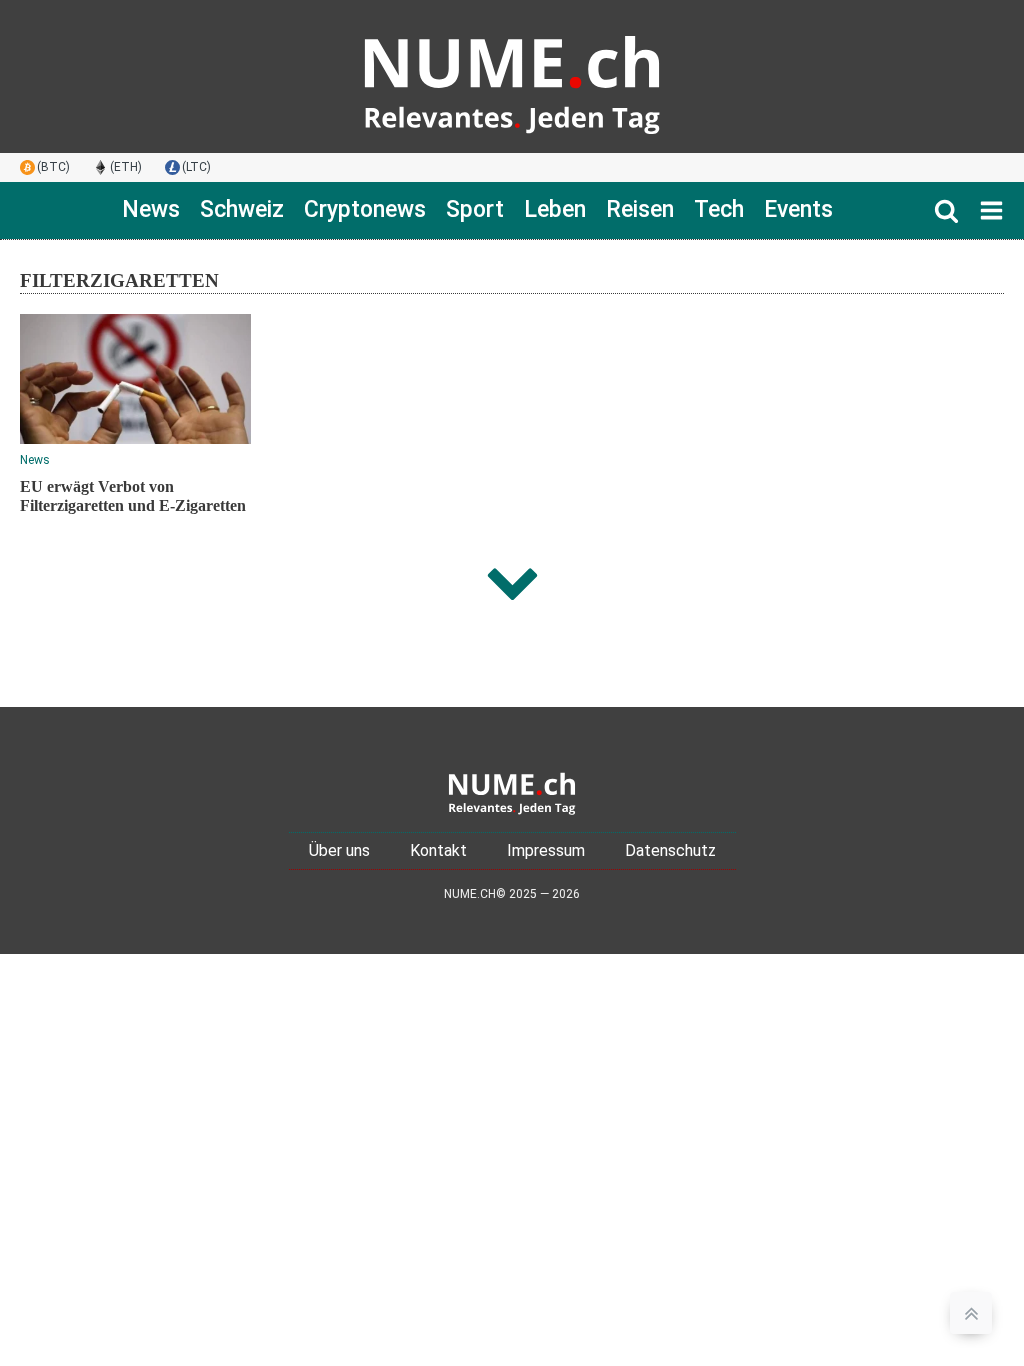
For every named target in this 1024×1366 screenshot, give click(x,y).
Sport (475, 209)
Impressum (546, 850)
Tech (719, 209)
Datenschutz (670, 850)
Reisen (640, 209)
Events (798, 209)
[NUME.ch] (512, 76)
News (151, 209)
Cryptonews (365, 209)
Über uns (339, 850)
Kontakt (438, 850)
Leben (555, 209)
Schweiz (242, 209)
